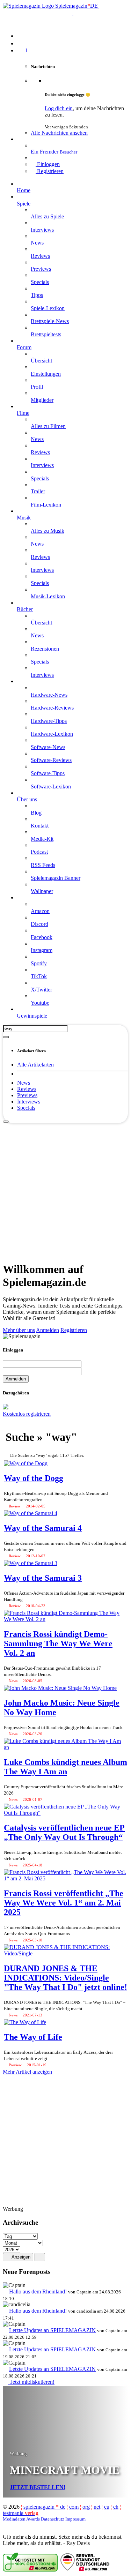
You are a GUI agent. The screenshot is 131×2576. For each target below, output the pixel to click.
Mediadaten (14, 2519)
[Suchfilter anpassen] (6, 1037)
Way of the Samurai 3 (43, 1578)
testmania (21, 2513)
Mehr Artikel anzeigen (27, 2072)
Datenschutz (53, 2519)
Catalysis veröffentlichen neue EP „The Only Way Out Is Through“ (64, 1832)
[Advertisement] (65, 1189)
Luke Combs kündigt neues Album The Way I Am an (65, 1767)
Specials (26, 1108)
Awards (33, 2519)
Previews (27, 1095)
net (97, 2507)
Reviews (27, 1089)
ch (116, 2507)
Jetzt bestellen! (38, 2487)
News (24, 1083)
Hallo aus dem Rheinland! (38, 2292)
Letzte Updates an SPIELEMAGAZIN (52, 2330)
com (74, 2507)
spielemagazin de (44, 2507)
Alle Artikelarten (35, 1065)
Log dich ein (59, 108)
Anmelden (48, 1330)
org (86, 2507)
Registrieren (74, 1330)
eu (107, 2507)
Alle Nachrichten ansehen (59, 133)
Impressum (75, 2519)
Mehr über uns (19, 1330)
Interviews (29, 1102)
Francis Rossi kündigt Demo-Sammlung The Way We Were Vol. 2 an (58, 1643)
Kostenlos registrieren (27, 1414)
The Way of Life (33, 2037)
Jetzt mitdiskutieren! (31, 2382)
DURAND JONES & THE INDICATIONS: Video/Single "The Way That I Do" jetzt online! (65, 1978)
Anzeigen (20, 2257)
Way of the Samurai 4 (43, 1528)
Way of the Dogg (34, 1478)
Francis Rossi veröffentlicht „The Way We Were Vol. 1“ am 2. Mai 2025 (64, 1903)
